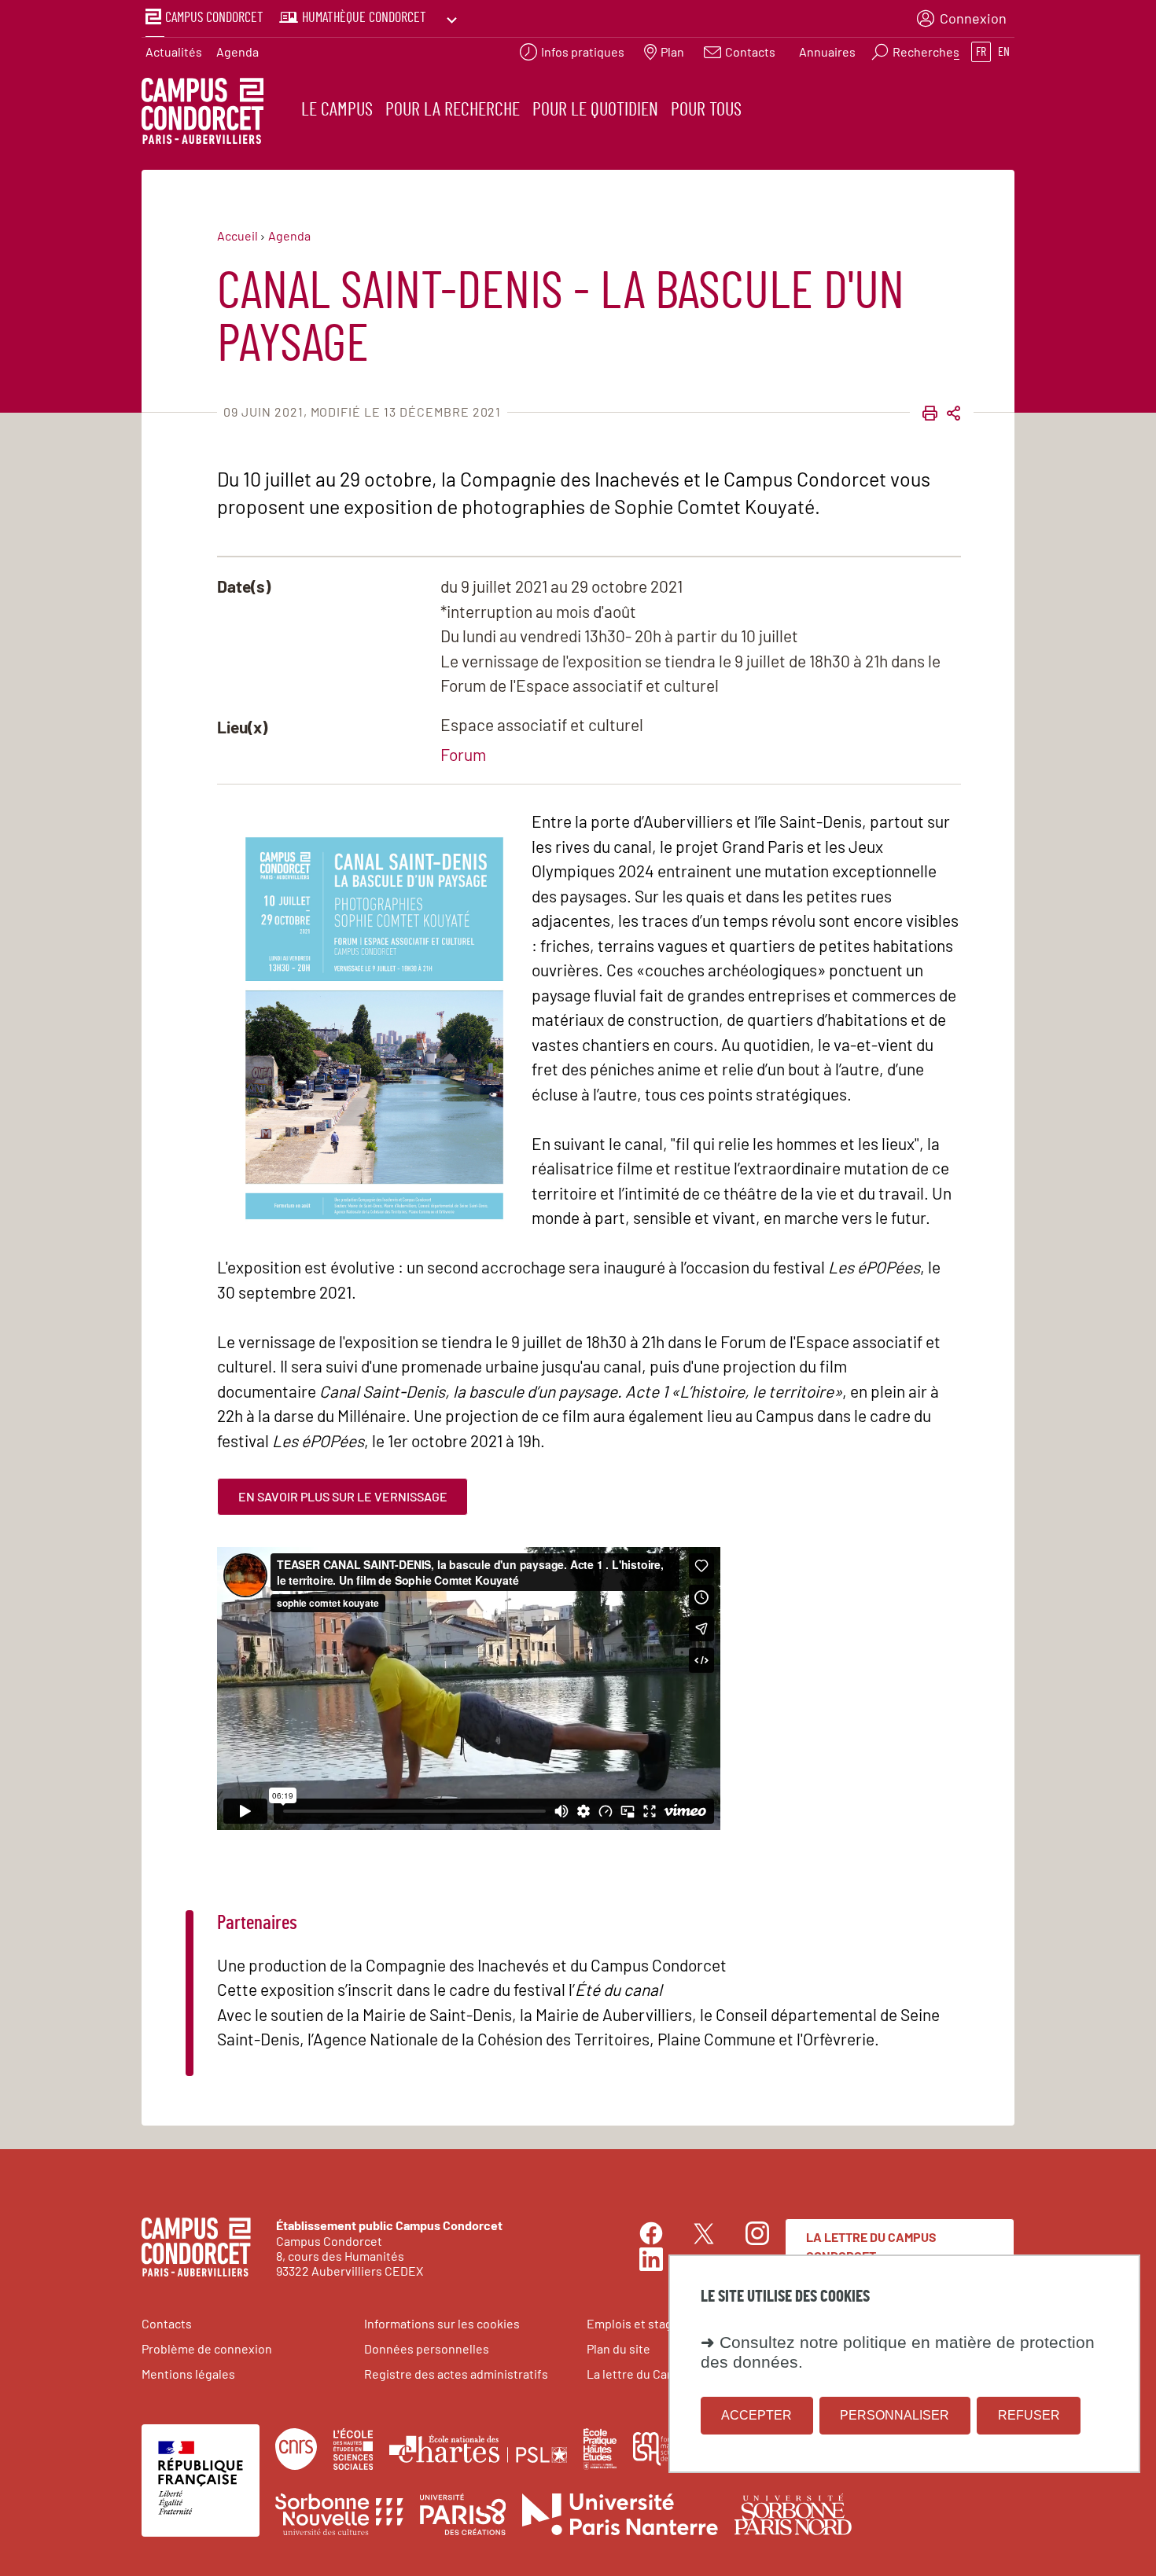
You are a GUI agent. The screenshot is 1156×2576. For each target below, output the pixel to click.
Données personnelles (427, 2348)
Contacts (167, 2323)
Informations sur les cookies (442, 2323)
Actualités (174, 51)
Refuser (1029, 2415)
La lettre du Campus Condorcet (871, 2246)
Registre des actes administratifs (456, 2374)
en (1004, 52)
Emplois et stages (636, 2323)
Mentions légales (188, 2374)
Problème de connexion (207, 2348)
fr (981, 52)
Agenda (237, 51)
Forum (463, 754)
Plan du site (618, 2348)
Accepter (757, 2415)
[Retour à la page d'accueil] (202, 113)
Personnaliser (895, 2415)
